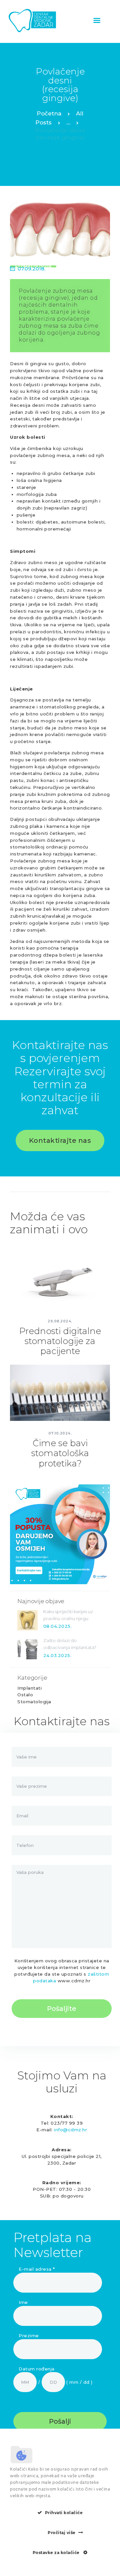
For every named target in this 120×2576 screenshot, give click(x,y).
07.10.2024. (60, 1433)
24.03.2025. (57, 1655)
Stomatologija (34, 1702)
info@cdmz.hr (70, 2130)
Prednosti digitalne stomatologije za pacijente (60, 1341)
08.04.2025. (58, 1626)
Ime (23, 2302)
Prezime (29, 2336)
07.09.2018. (31, 269)
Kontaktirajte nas (60, 1140)
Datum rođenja (37, 2369)
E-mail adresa (37, 2269)
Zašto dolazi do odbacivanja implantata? (70, 1644)
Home (49, 115)
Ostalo (25, 1695)
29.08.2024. (60, 1321)
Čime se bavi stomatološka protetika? (60, 1453)
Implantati (29, 1688)
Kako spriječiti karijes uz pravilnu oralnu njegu (68, 1615)
